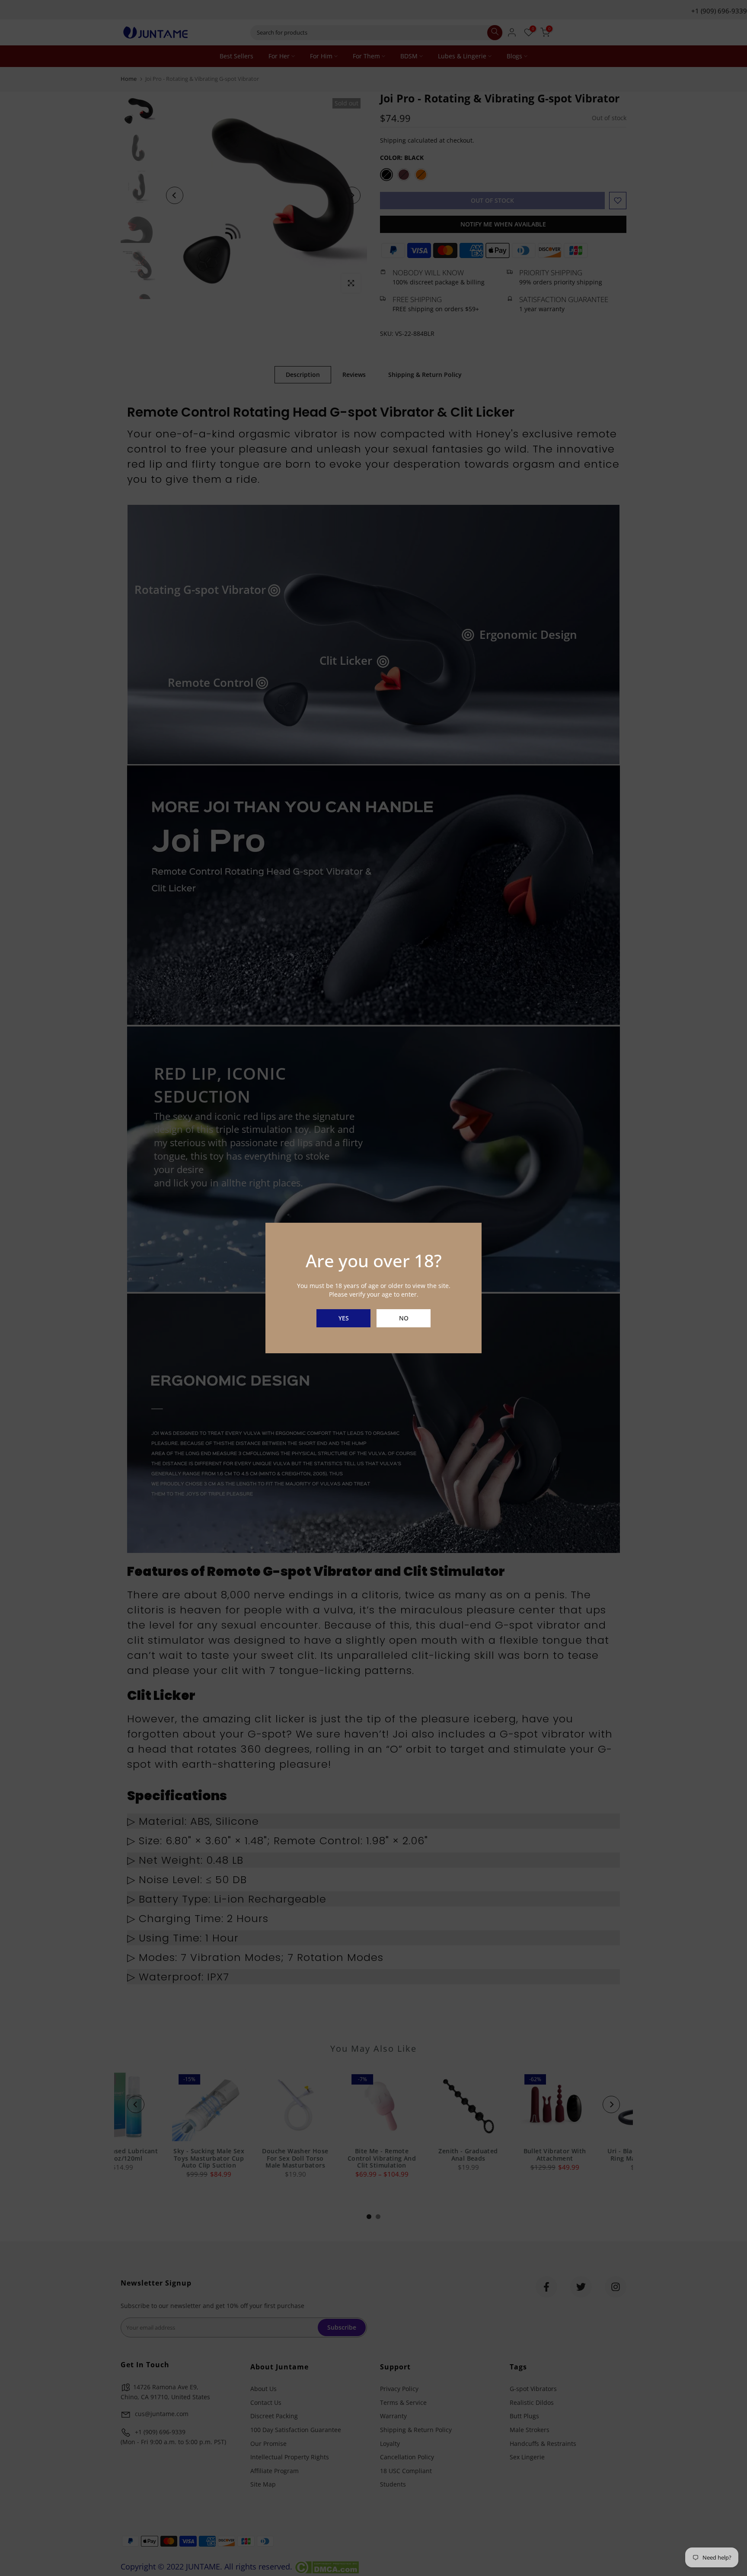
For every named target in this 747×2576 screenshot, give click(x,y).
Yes (344, 1318)
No (404, 1318)
